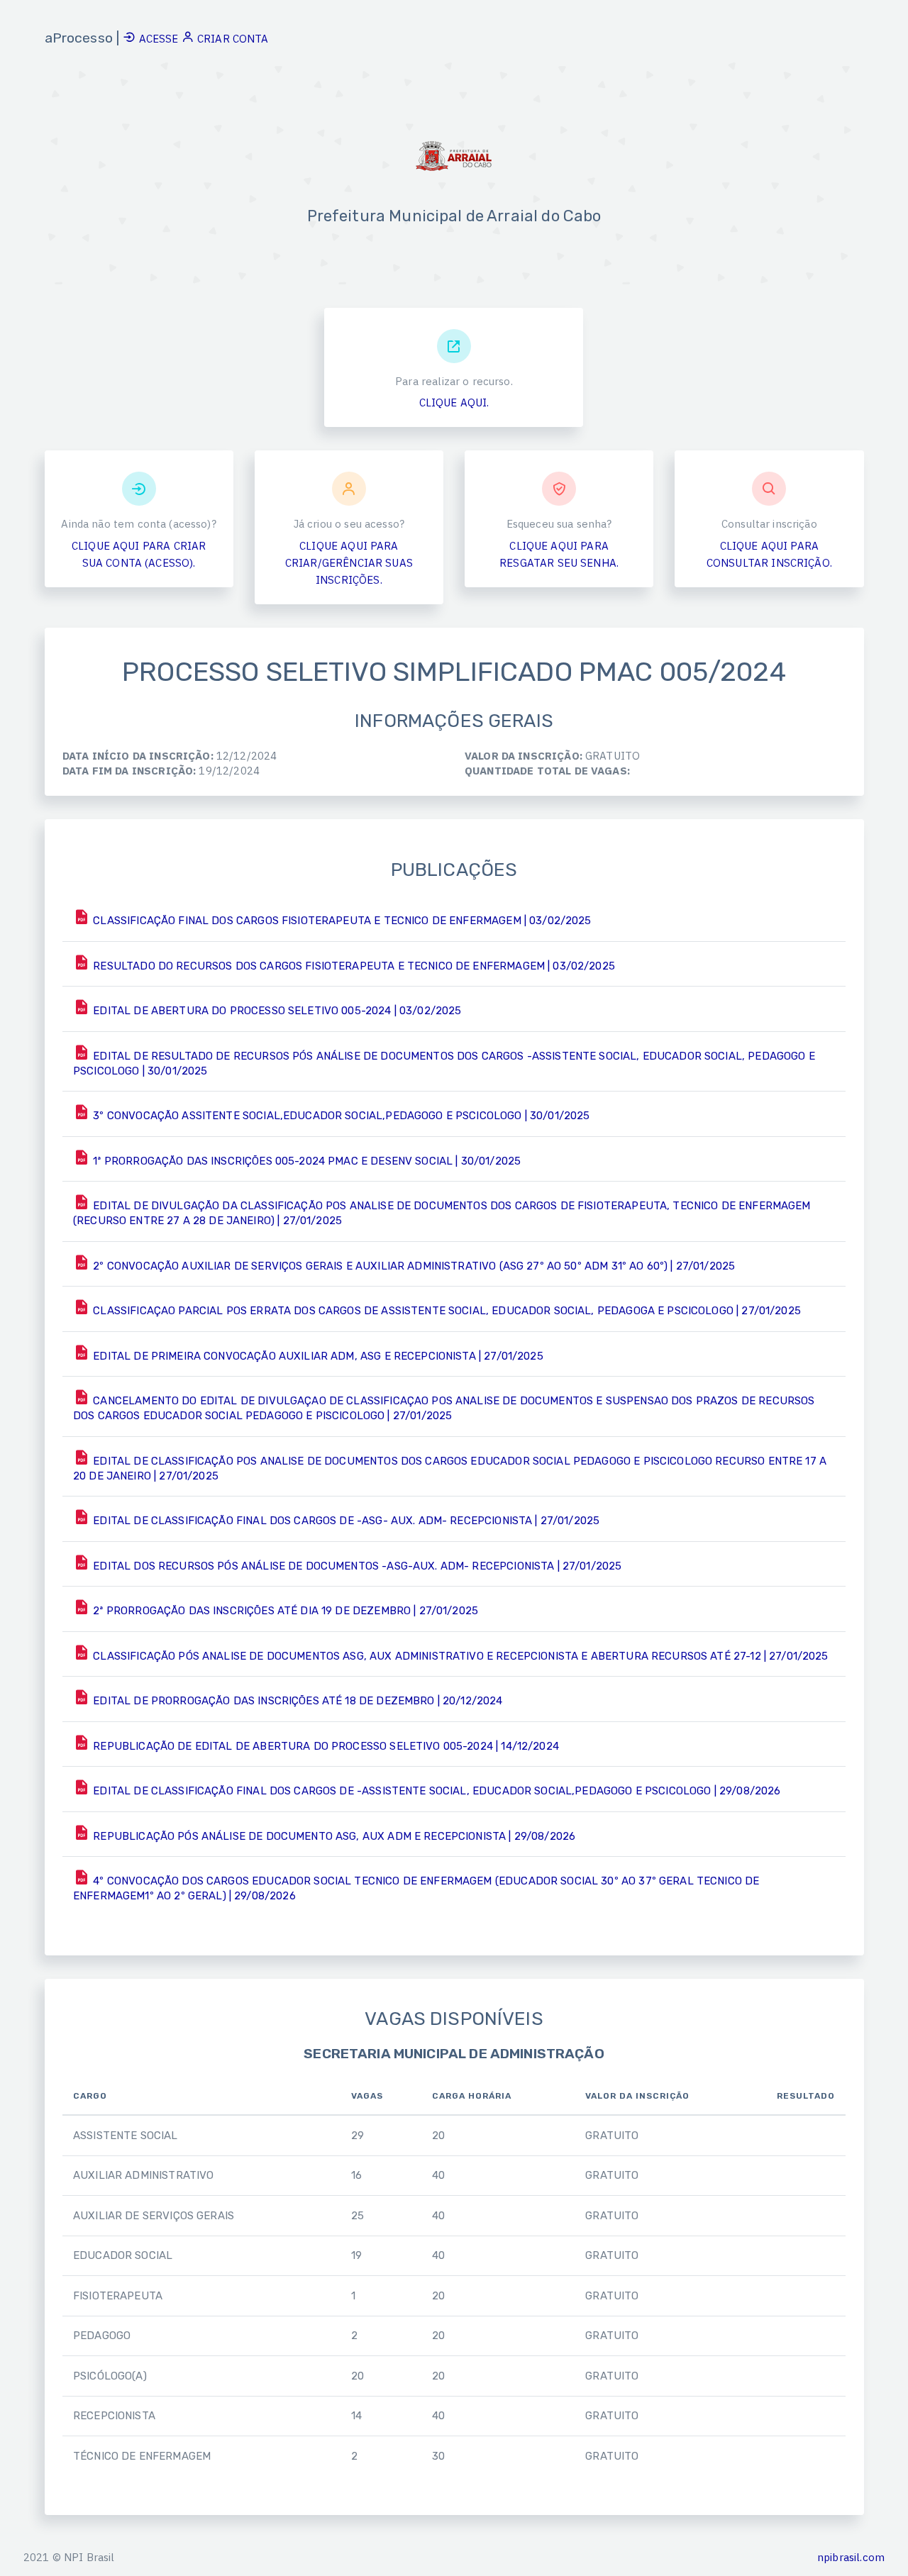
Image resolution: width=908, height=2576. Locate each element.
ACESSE (158, 39)
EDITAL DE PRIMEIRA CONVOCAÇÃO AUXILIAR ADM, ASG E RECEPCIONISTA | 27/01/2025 (317, 1356)
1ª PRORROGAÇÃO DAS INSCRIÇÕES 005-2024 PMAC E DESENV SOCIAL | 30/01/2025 (305, 1161)
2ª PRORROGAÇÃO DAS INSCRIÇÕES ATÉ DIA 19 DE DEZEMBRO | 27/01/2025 (284, 1611)
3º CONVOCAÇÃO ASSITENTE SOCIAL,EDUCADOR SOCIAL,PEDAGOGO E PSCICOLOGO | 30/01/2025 (340, 1116)
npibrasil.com (851, 2557)
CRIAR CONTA (232, 39)
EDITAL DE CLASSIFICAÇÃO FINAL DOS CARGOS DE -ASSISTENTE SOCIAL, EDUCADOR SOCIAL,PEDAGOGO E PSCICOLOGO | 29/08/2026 (435, 1791)
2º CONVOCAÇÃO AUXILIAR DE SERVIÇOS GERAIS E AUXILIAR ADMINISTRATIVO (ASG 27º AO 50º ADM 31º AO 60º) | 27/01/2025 (413, 1266)
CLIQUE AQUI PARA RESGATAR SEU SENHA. (559, 554)
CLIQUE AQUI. (454, 402)
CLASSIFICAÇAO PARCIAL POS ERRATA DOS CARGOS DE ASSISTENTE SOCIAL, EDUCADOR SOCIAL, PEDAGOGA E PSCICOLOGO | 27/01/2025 (445, 1311)
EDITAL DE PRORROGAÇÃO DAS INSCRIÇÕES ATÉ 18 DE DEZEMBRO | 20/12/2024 (296, 1701)
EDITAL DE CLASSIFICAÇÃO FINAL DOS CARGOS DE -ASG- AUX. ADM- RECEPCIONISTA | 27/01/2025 (345, 1521)
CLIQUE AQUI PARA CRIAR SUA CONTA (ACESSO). (139, 554)
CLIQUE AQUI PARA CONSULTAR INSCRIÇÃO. (769, 554)
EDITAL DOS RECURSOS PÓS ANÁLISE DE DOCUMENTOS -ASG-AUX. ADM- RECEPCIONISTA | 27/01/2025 (356, 1566)
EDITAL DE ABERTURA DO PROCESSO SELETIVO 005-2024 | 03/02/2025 (276, 1011)
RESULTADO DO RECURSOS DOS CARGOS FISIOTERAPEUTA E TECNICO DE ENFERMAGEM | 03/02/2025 (353, 966)
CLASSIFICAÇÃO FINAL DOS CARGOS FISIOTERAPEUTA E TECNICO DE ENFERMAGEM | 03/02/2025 (340, 921)
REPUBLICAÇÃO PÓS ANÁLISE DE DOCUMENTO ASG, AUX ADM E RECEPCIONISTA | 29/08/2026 (333, 1836)
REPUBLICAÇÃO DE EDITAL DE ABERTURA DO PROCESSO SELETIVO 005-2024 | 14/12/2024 (325, 1746)
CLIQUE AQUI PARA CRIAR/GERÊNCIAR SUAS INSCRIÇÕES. (349, 563)
